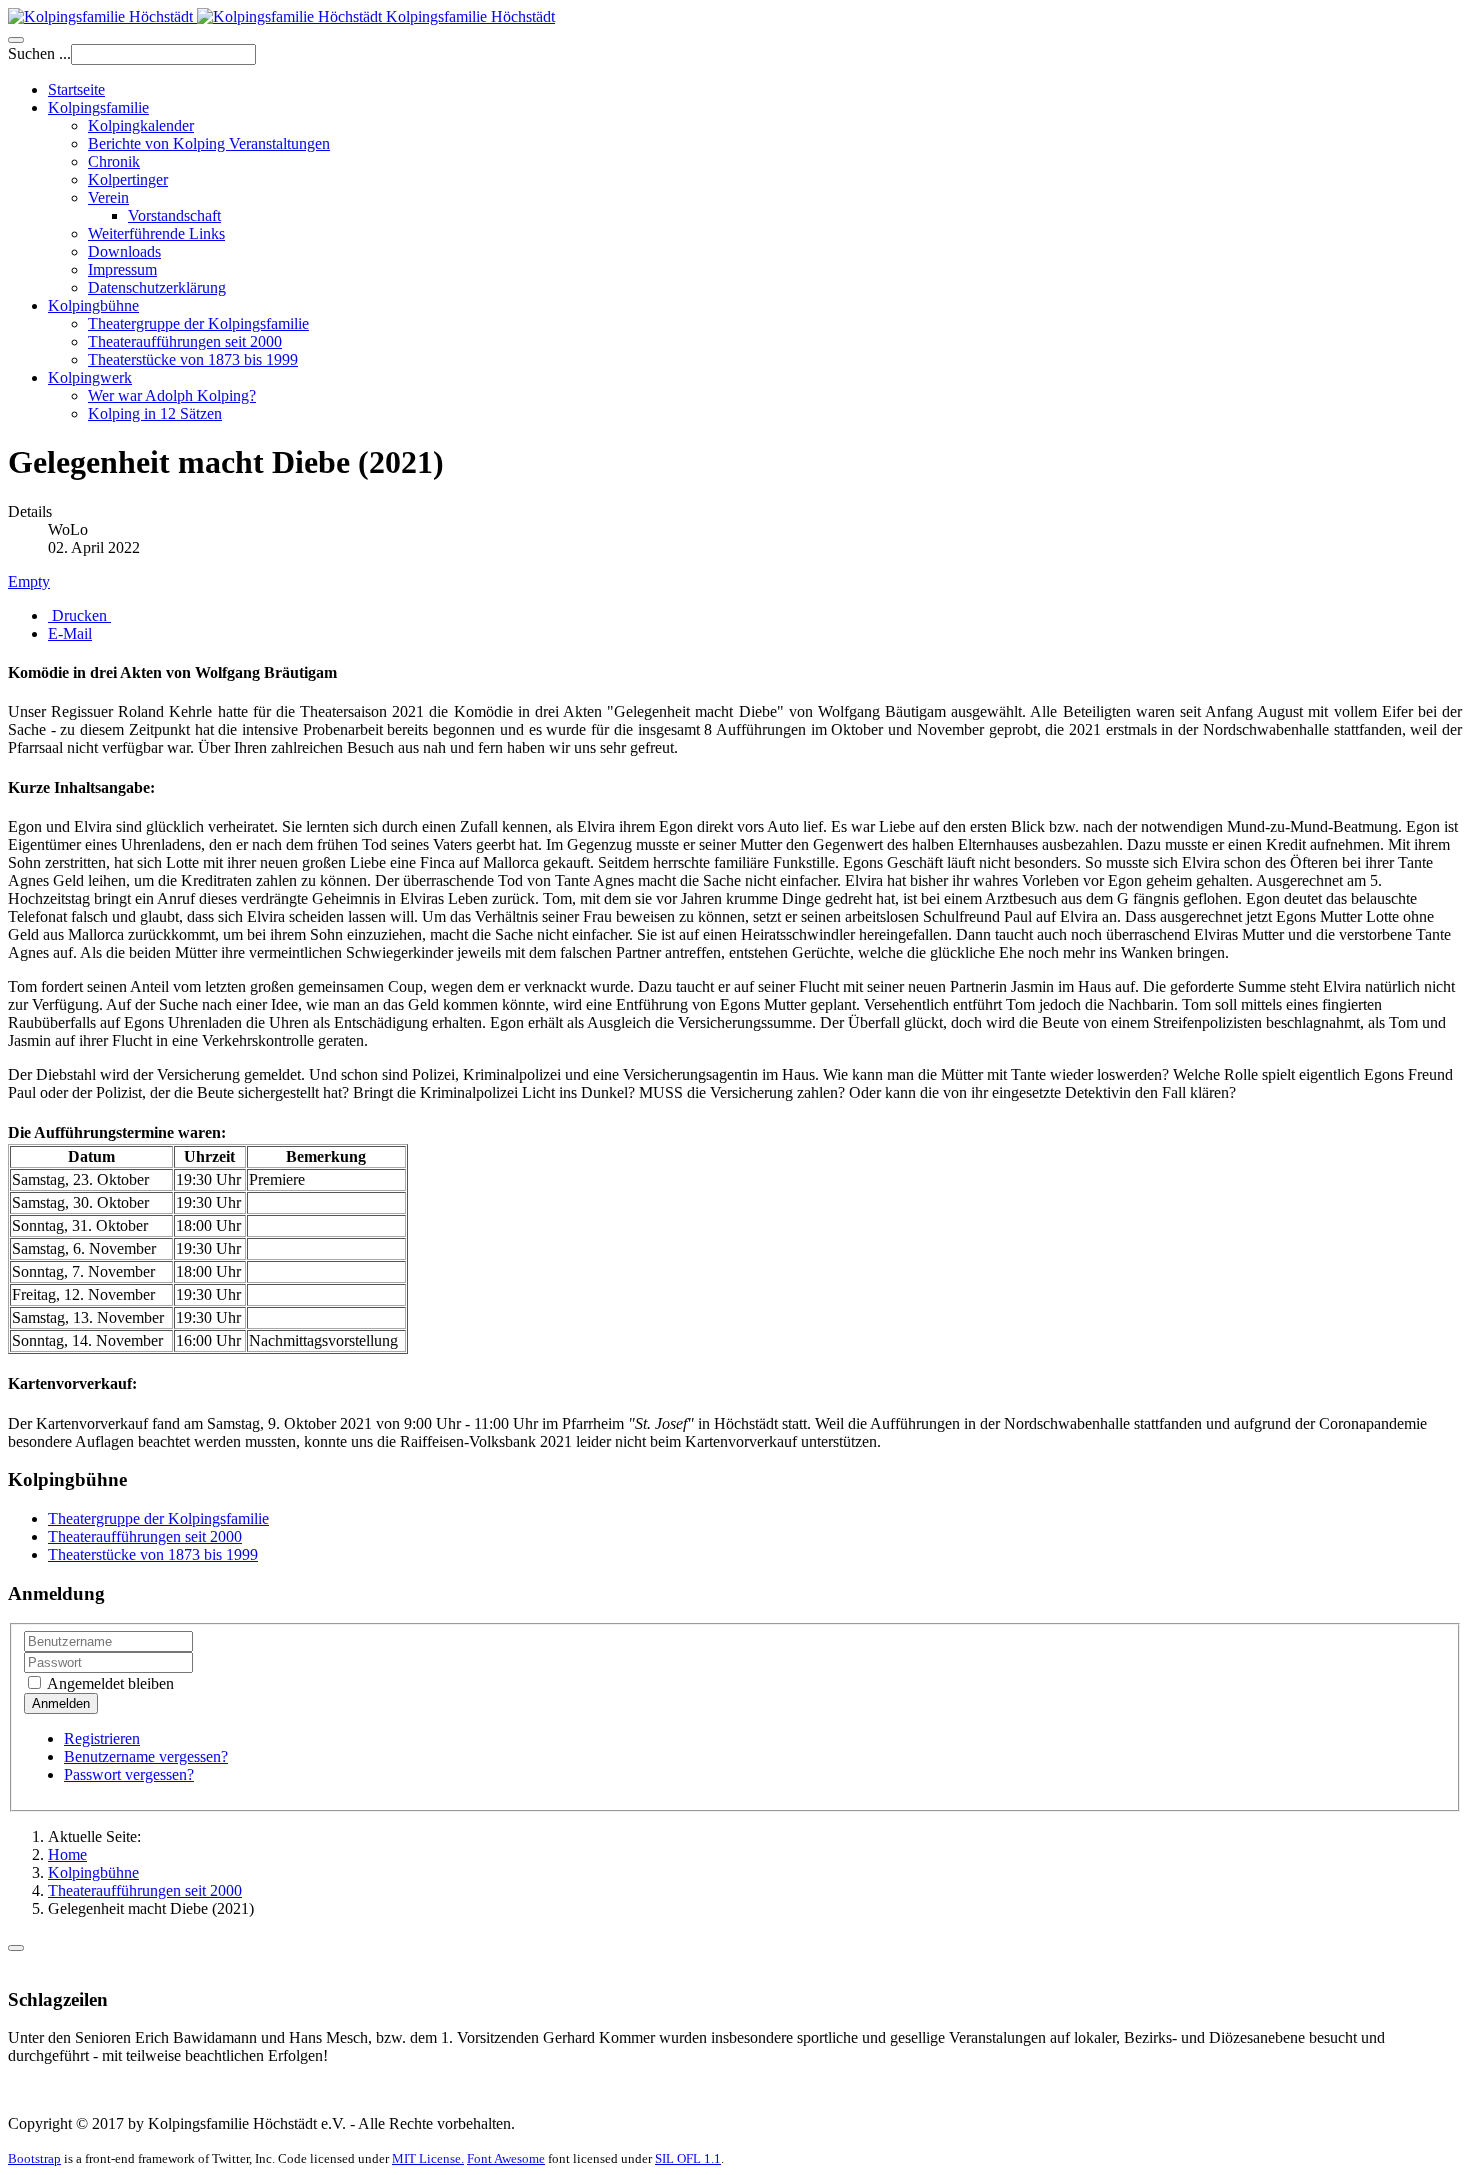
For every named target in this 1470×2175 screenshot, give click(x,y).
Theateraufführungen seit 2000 (185, 341)
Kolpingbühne (93, 305)
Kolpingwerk (90, 377)
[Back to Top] (16, 1948)
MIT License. (428, 2158)
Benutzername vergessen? (146, 1756)
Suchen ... (39, 53)
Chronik (114, 161)
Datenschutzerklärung (157, 287)
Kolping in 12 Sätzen (155, 413)
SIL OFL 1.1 (688, 2158)
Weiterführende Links (156, 233)
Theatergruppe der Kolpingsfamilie (198, 323)
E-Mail (70, 633)
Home (67, 1854)
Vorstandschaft (174, 215)
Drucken (79, 615)
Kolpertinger (128, 179)
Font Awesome (506, 2158)
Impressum (122, 269)
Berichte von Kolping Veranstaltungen (209, 143)
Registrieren (102, 1738)
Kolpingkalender (141, 125)
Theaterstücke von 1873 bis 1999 (193, 359)
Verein (108, 197)
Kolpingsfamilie (98, 107)
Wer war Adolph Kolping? (172, 395)
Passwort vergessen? (129, 1774)
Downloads (124, 251)
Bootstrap (34, 2158)
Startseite (76, 89)
